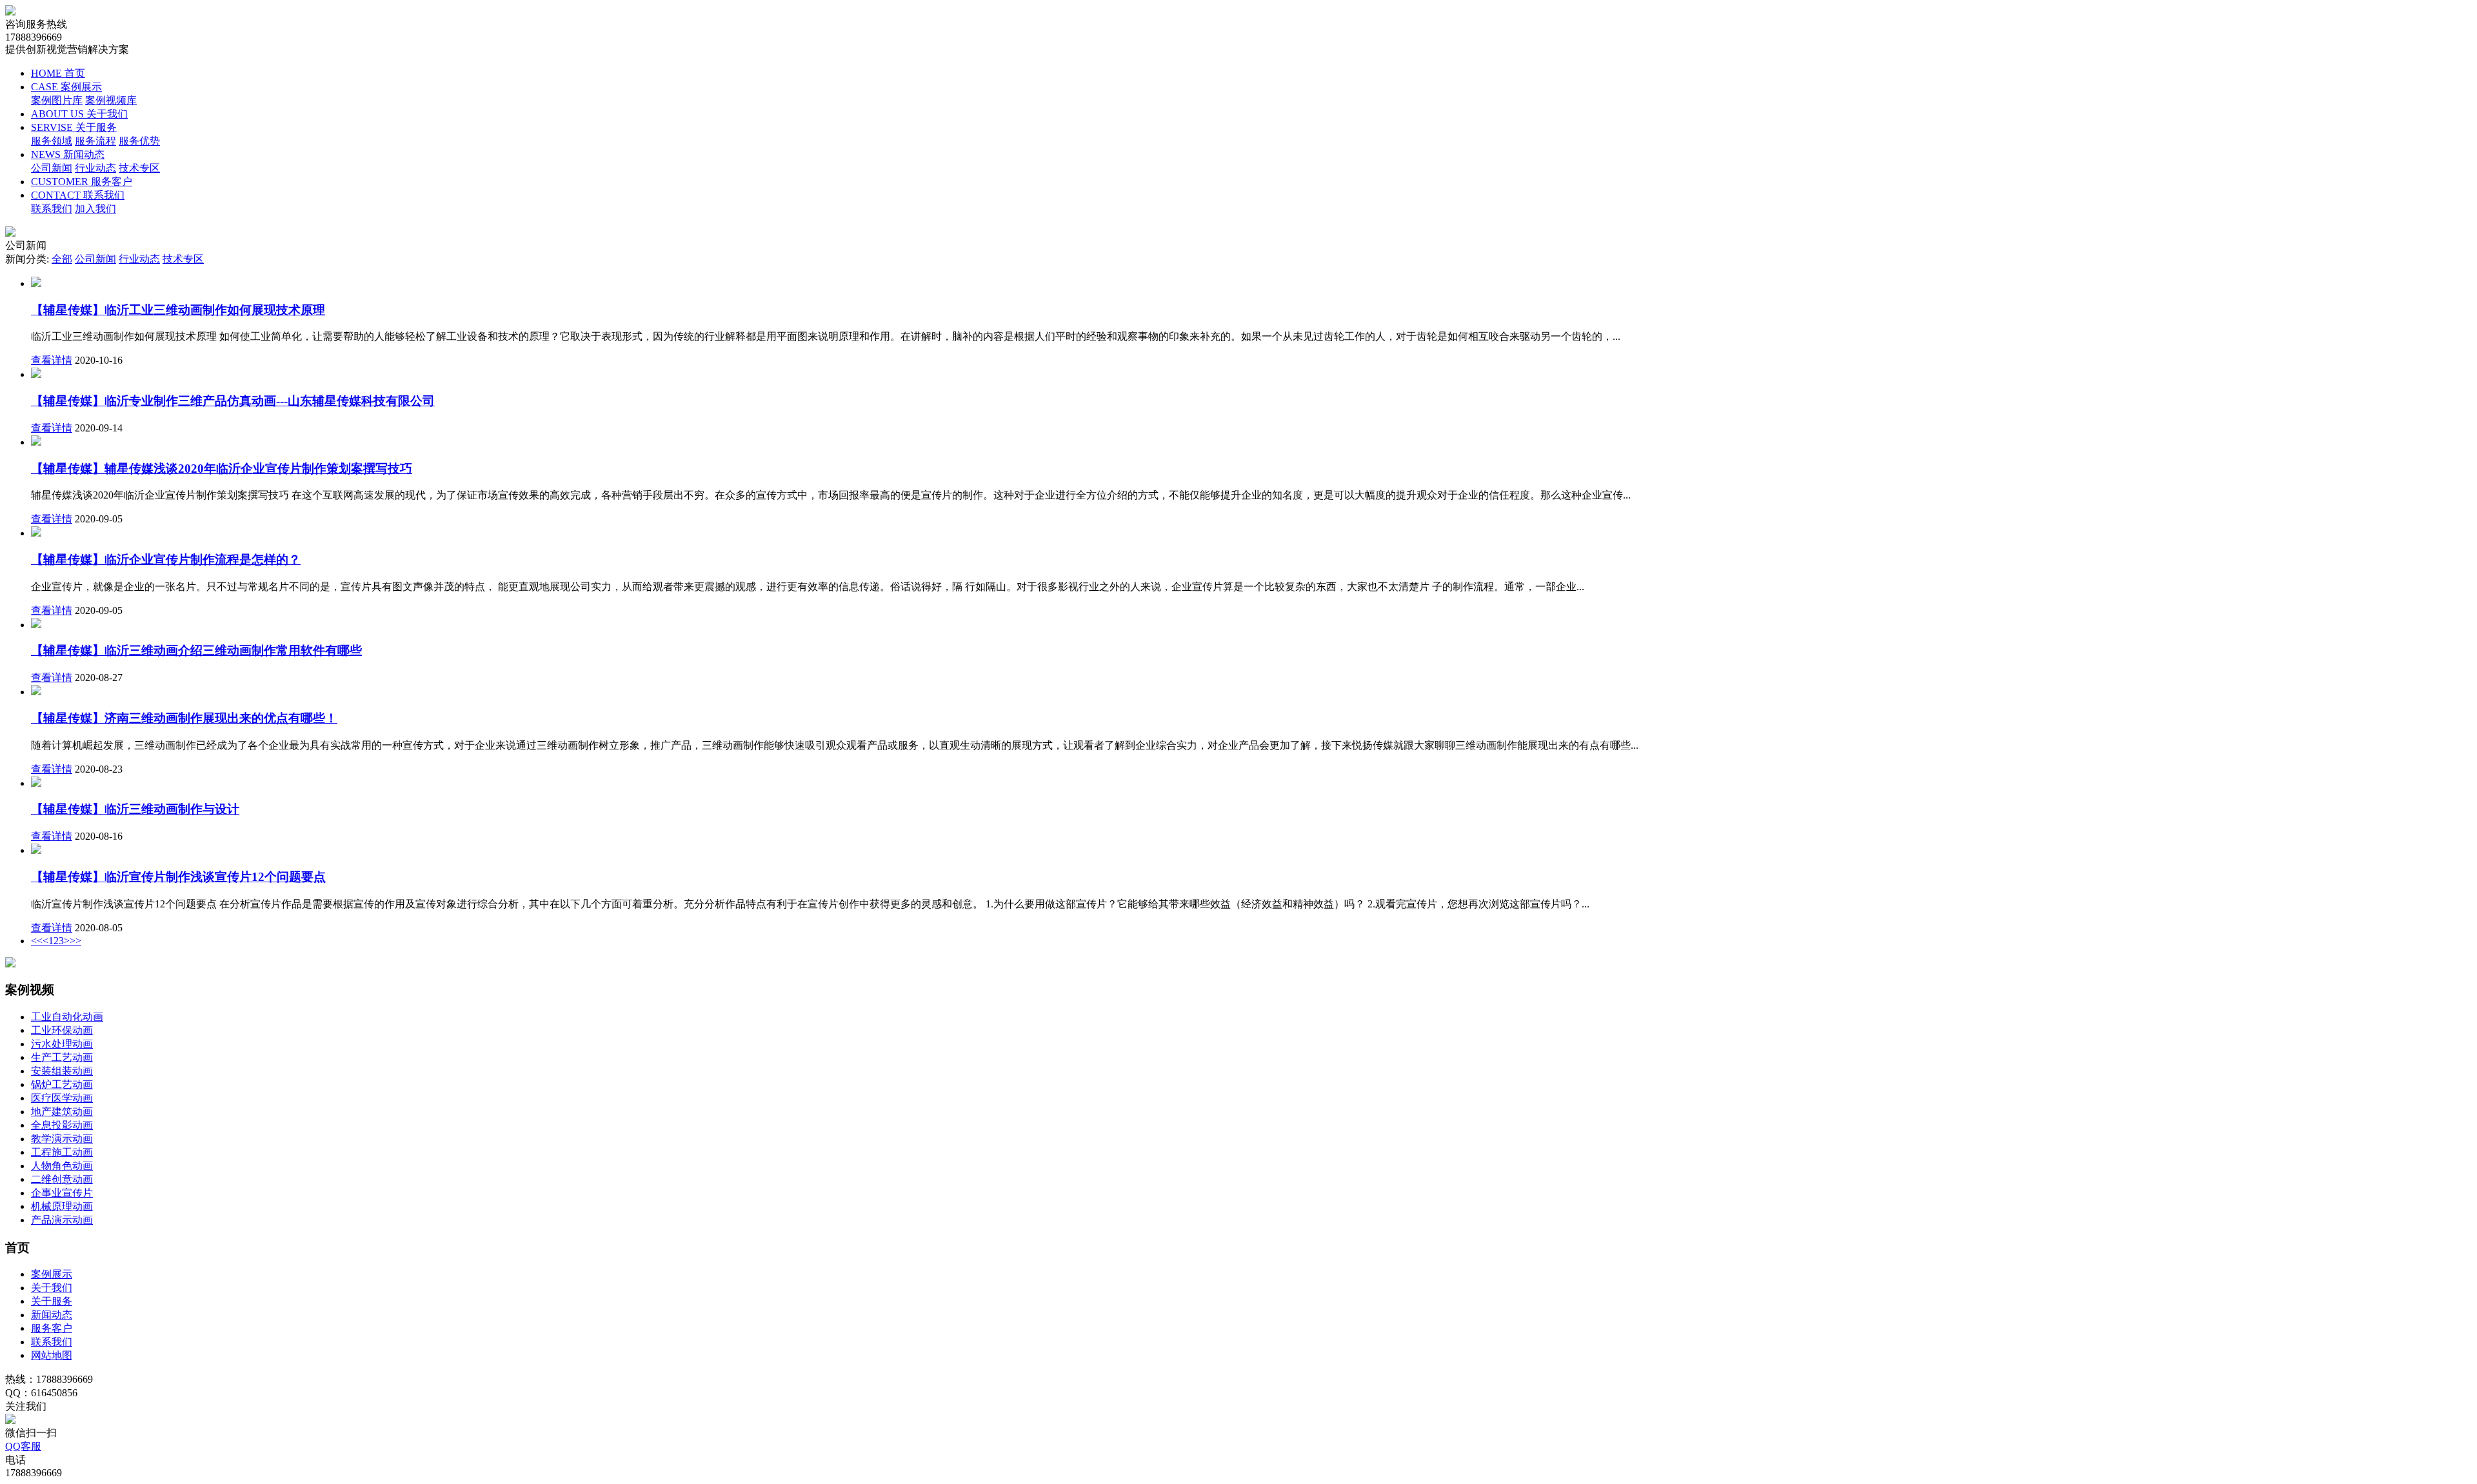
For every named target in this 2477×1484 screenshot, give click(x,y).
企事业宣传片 (62, 1193)
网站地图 (52, 1355)
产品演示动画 (62, 1220)
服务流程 (95, 141)
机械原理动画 (62, 1206)
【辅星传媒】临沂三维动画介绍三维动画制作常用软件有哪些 (196, 650)
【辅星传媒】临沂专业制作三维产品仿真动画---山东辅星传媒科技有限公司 (233, 401)
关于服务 (52, 1301)
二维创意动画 (62, 1179)
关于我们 (52, 1288)
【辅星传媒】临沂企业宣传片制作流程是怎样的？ (166, 559)
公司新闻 (52, 168)
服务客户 (52, 1328)
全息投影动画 (62, 1125)
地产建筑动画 (62, 1112)
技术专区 (139, 168)
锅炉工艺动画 (62, 1084)
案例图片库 (57, 100)
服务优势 (139, 141)
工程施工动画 (62, 1152)
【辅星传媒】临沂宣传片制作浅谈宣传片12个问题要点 (178, 877)
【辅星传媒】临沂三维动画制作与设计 (135, 809)
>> (75, 941)
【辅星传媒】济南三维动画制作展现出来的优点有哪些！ (184, 718)
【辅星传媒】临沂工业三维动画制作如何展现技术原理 (178, 310)
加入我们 (95, 209)
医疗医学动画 (62, 1098)
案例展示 (52, 1274)
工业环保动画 (62, 1030)
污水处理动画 (62, 1044)
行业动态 (95, 168)
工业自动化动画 (67, 1017)
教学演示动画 (62, 1139)
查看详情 (52, 360)
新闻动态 (52, 1315)
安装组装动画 (62, 1071)
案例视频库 (111, 100)
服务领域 (52, 141)
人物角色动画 (62, 1166)
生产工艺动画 (62, 1057)
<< (37, 941)
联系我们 (52, 209)
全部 (62, 259)
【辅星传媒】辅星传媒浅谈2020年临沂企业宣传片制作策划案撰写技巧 (222, 469)
